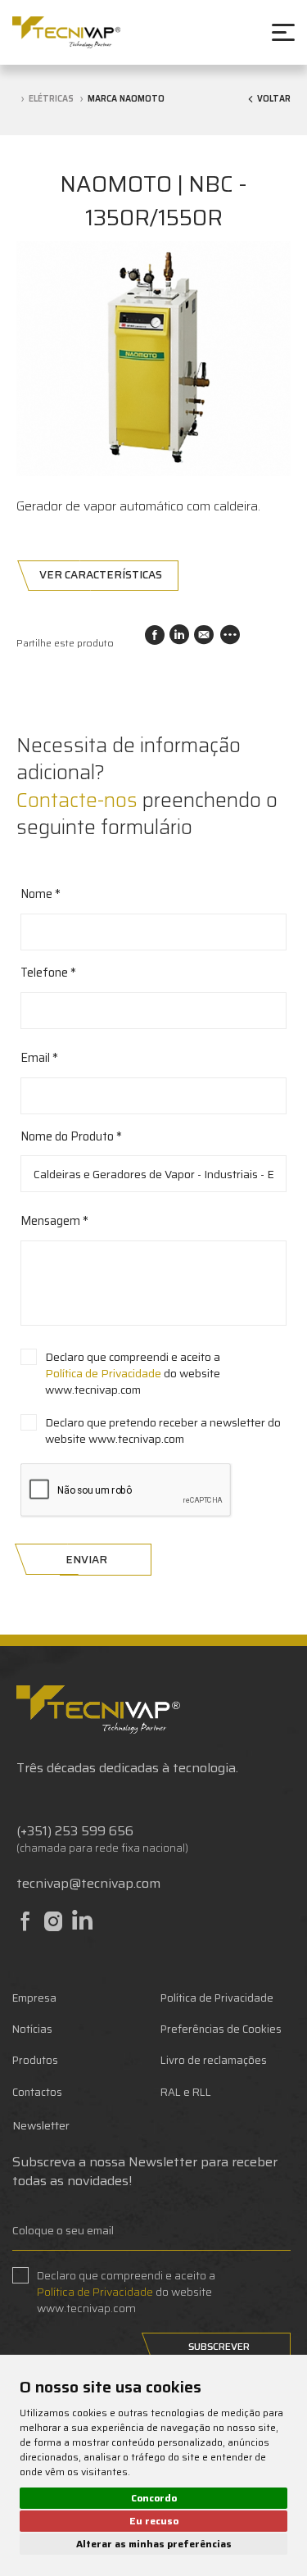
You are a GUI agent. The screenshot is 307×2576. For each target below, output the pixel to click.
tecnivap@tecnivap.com (88, 1883)
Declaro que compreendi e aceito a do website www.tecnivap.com (133, 1373)
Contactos (37, 2092)
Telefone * (48, 973)
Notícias (32, 2029)
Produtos (35, 2060)
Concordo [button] (154, 2498)
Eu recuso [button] (154, 2521)
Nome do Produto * (71, 1137)
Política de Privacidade (103, 1373)
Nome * (41, 895)
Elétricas (51, 99)
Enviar (86, 1560)
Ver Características (101, 575)
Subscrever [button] (219, 2346)
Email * (39, 1059)
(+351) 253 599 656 (75, 1831)
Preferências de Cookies (221, 2029)
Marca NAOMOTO (126, 99)
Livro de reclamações (214, 2060)
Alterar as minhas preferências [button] (154, 2544)
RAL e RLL (186, 2092)
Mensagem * (54, 1222)
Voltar (274, 100)
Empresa (34, 1998)
